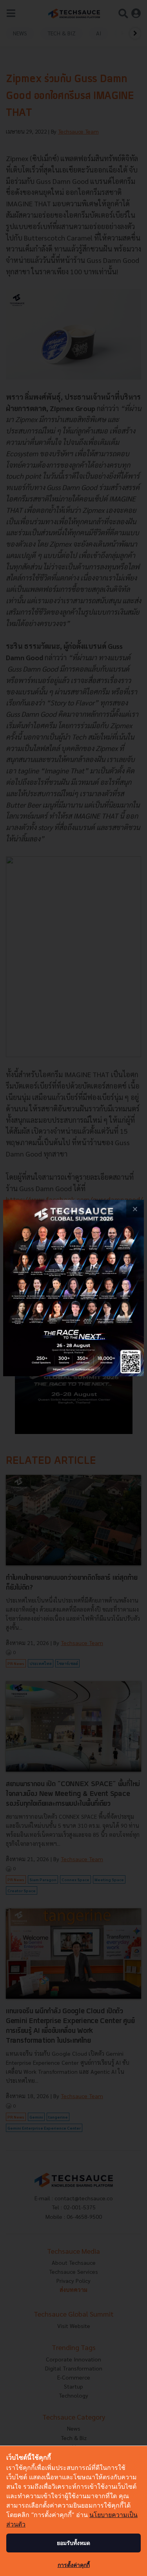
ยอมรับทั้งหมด (73, 2543)
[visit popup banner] (73, 1288)
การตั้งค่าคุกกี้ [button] (74, 2565)
